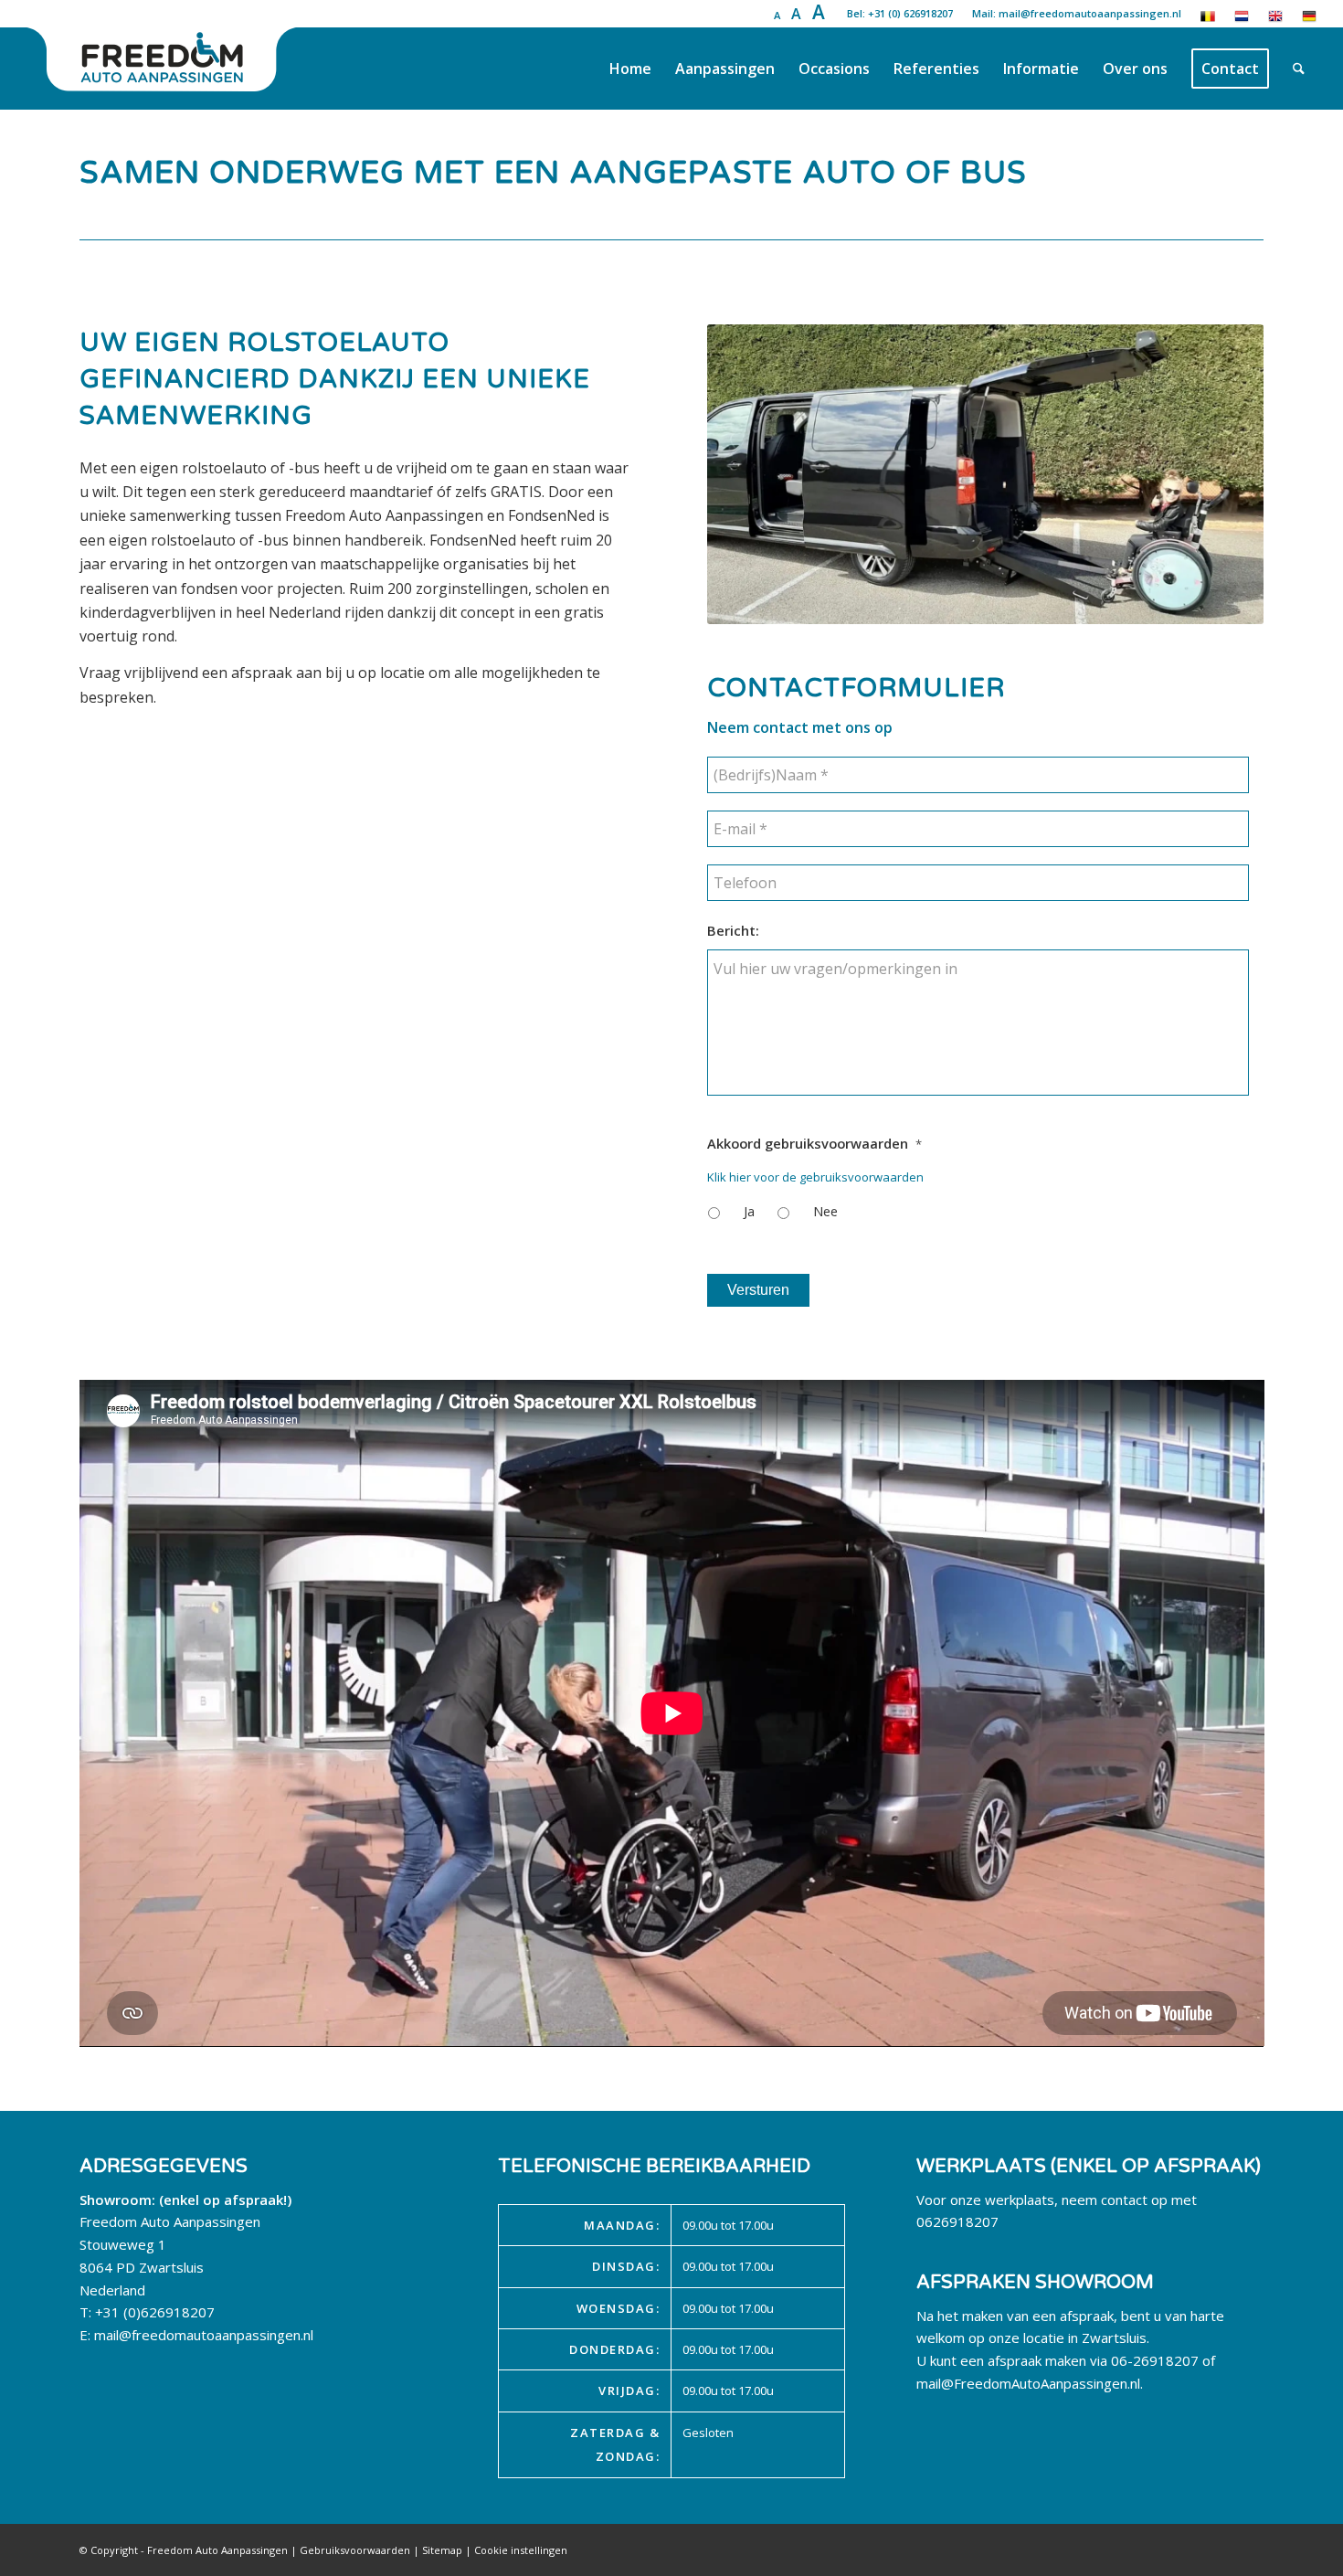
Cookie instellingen (521, 2550)
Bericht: (733, 931)
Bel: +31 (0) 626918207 (900, 13)
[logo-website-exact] (164, 69)
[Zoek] (1299, 69)
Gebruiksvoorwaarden (355, 2550)
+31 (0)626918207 (155, 2312)
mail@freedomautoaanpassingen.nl (204, 2335)
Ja (749, 1211)
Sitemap (442, 2550)
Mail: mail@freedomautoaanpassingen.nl (1077, 13)
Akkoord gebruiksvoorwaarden (814, 1144)
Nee (825, 1211)
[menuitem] (630, 69)
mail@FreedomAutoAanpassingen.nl (1028, 2383)
